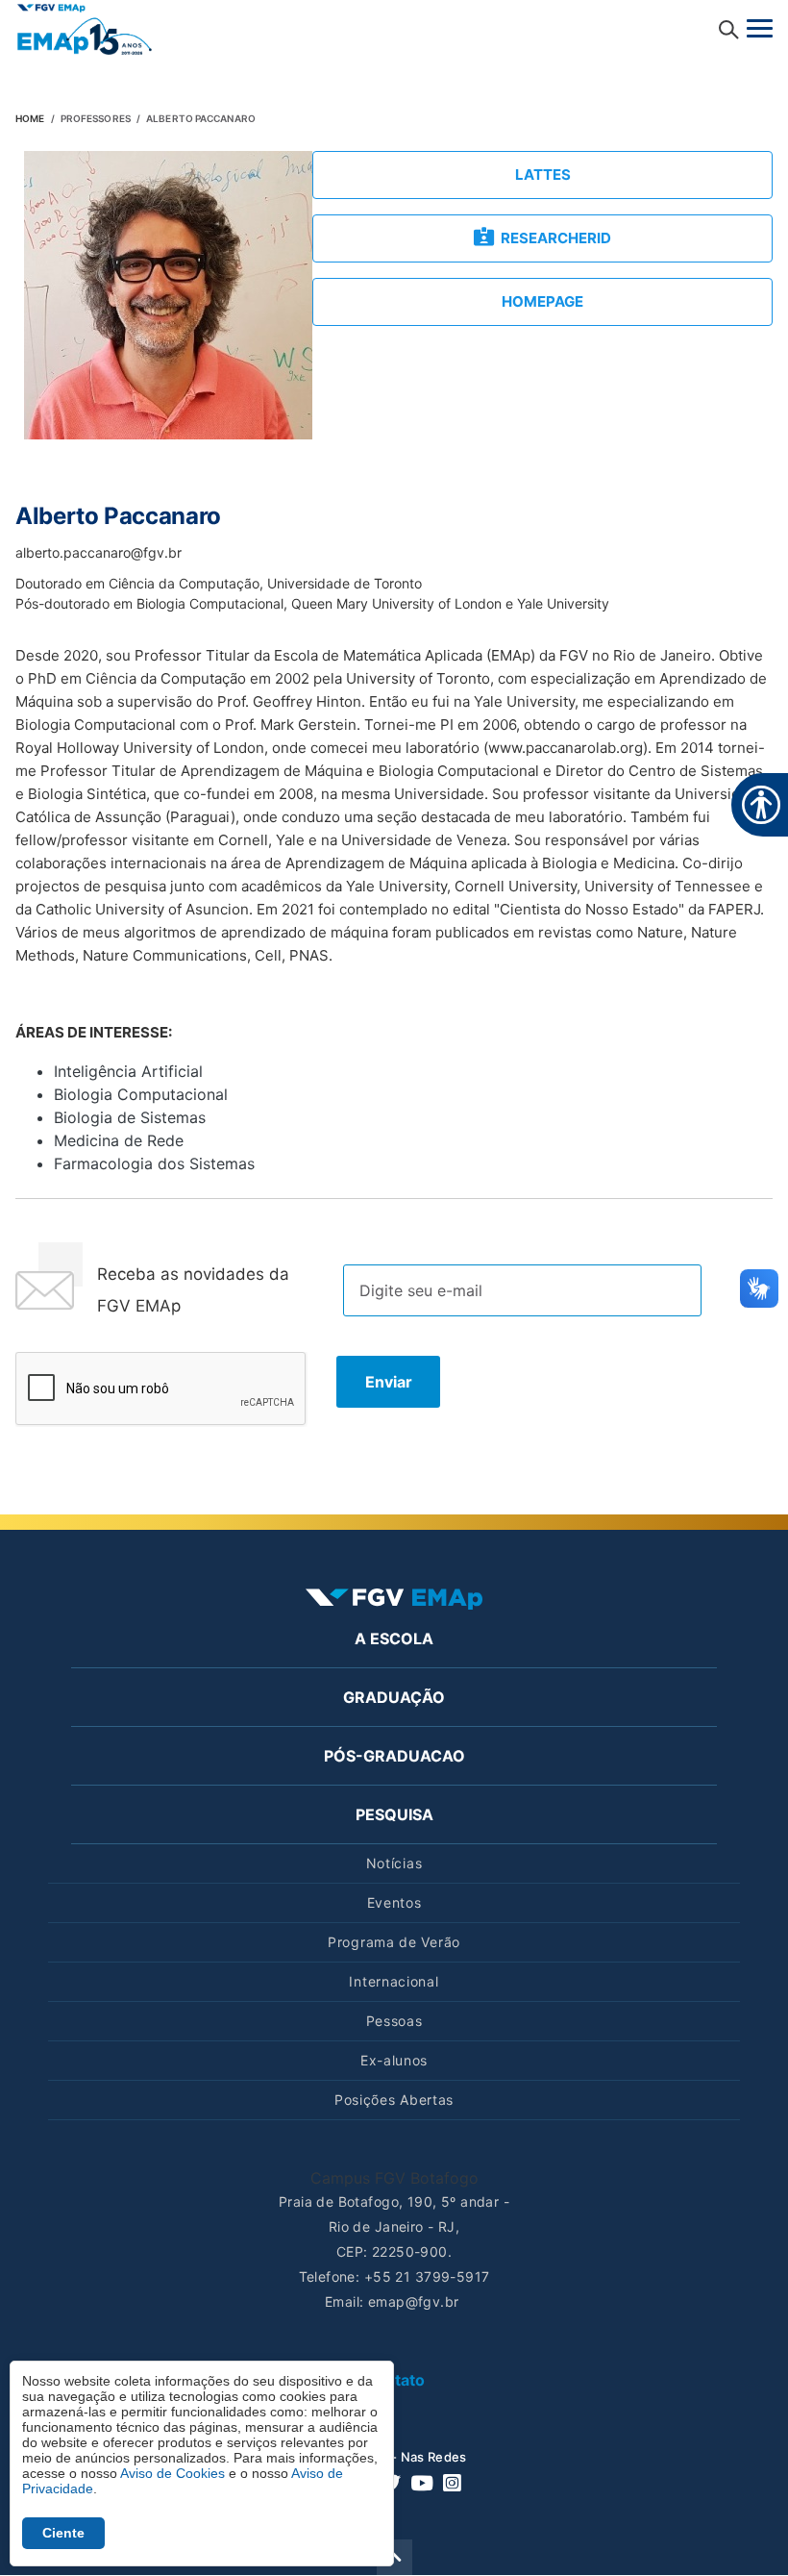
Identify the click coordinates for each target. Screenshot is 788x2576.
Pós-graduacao (394, 1756)
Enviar (389, 1382)
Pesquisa (394, 1814)
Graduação (394, 1697)
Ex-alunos (394, 2060)
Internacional (394, 1981)
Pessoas (394, 2021)
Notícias (394, 1863)
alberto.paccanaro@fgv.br (98, 552)
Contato (394, 2380)
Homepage (542, 301)
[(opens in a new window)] (85, 28)
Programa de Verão (394, 1942)
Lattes (543, 175)
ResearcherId (556, 238)
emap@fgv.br (414, 2301)
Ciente (63, 2533)
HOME (30, 118)
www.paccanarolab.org (566, 748)
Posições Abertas (394, 2100)
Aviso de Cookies (172, 2473)
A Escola (394, 1638)
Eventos (394, 1902)
